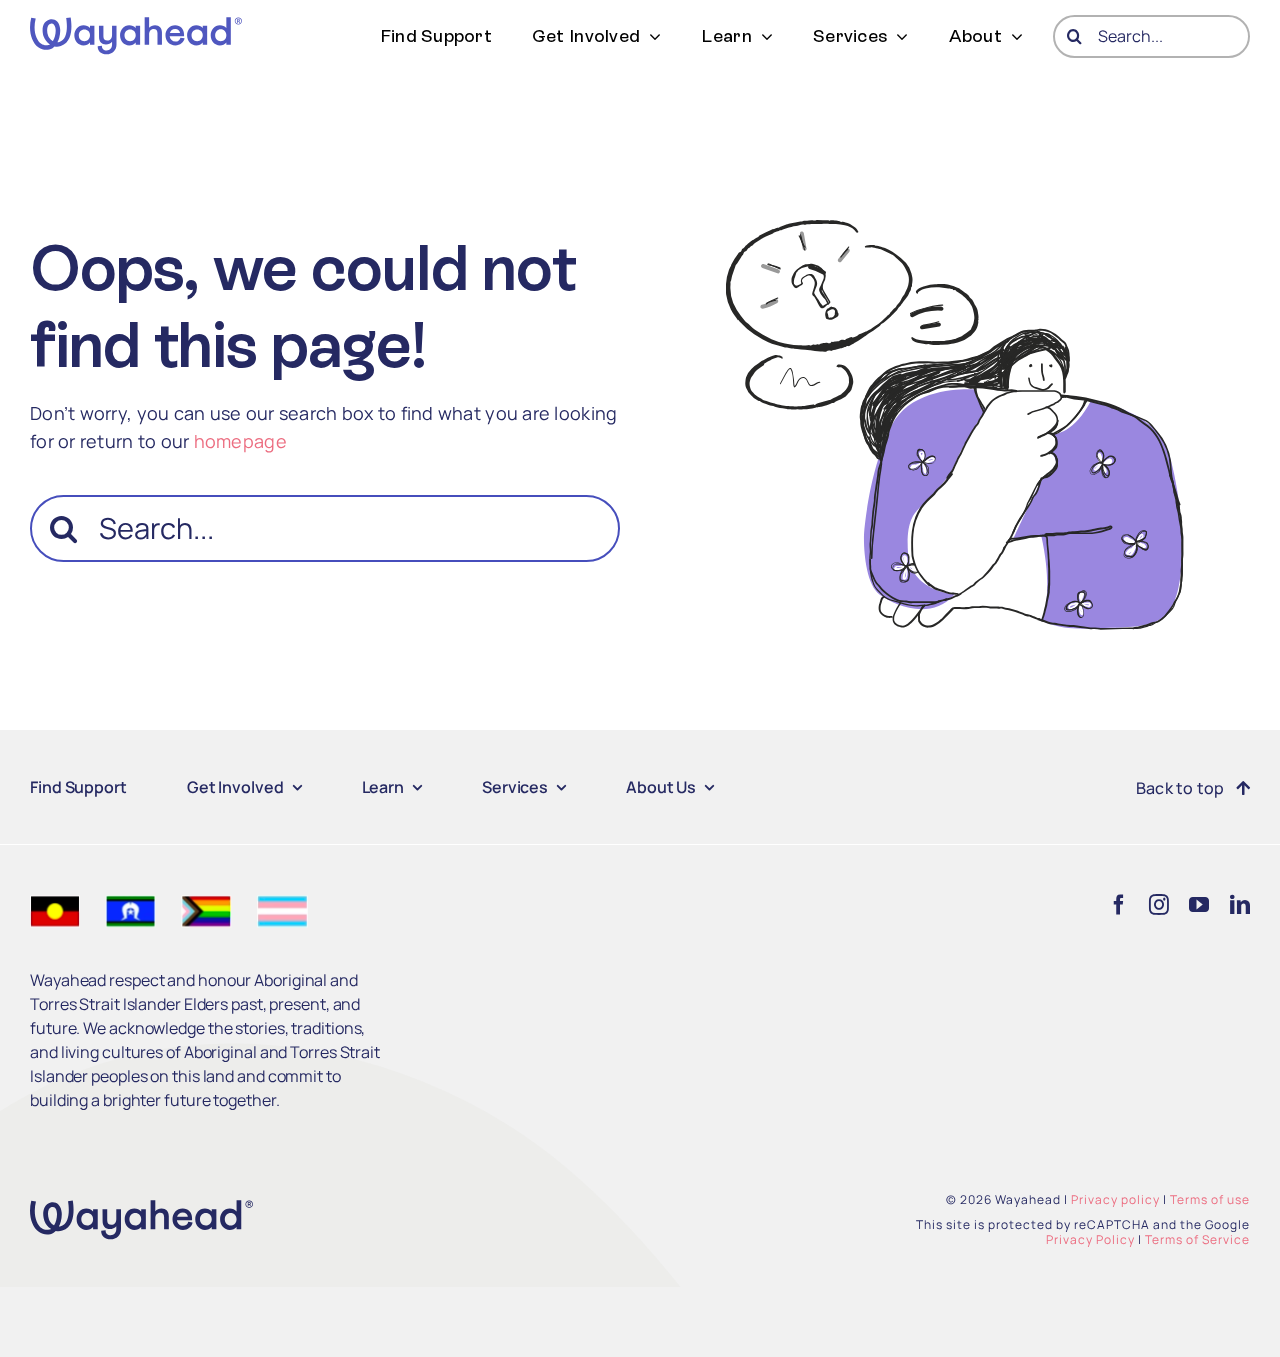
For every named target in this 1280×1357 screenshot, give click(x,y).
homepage (240, 441)
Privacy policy (1115, 1199)
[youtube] (1199, 905)
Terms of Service (1197, 1239)
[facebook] (1119, 905)
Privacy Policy (1090, 1239)
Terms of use (1210, 1199)
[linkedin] (1240, 905)
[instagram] (1159, 905)
